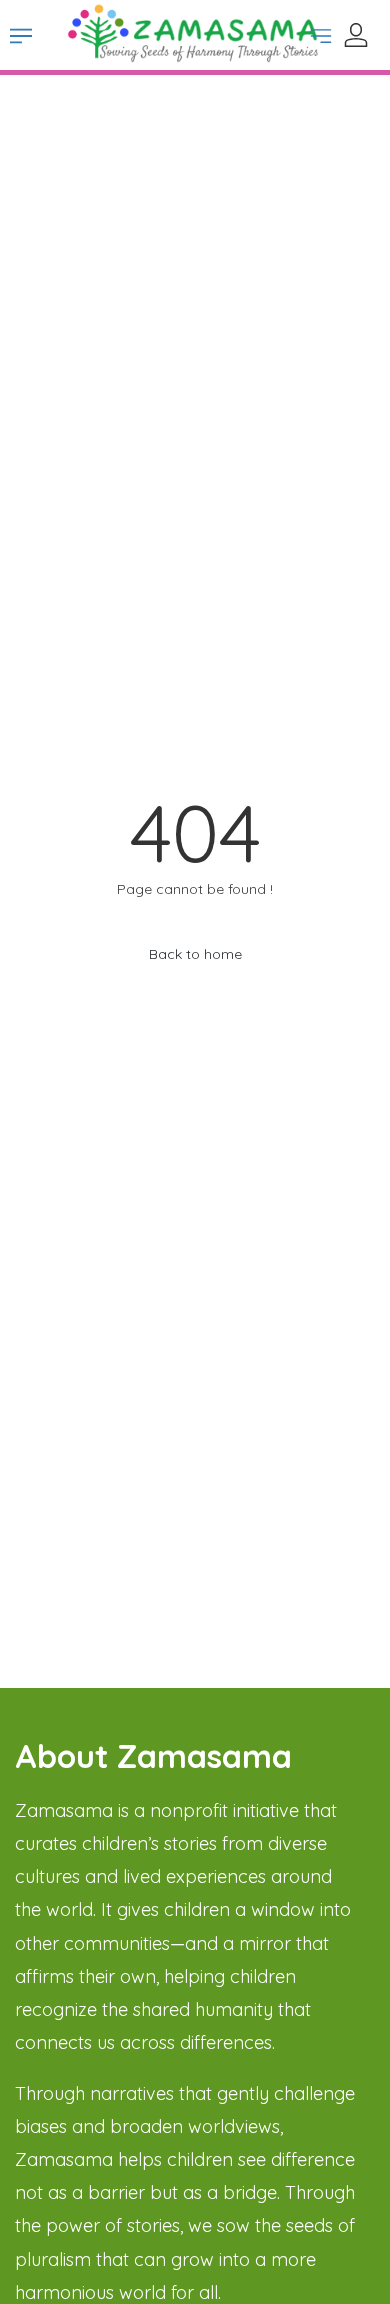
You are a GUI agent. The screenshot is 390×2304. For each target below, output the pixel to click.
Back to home (195, 954)
